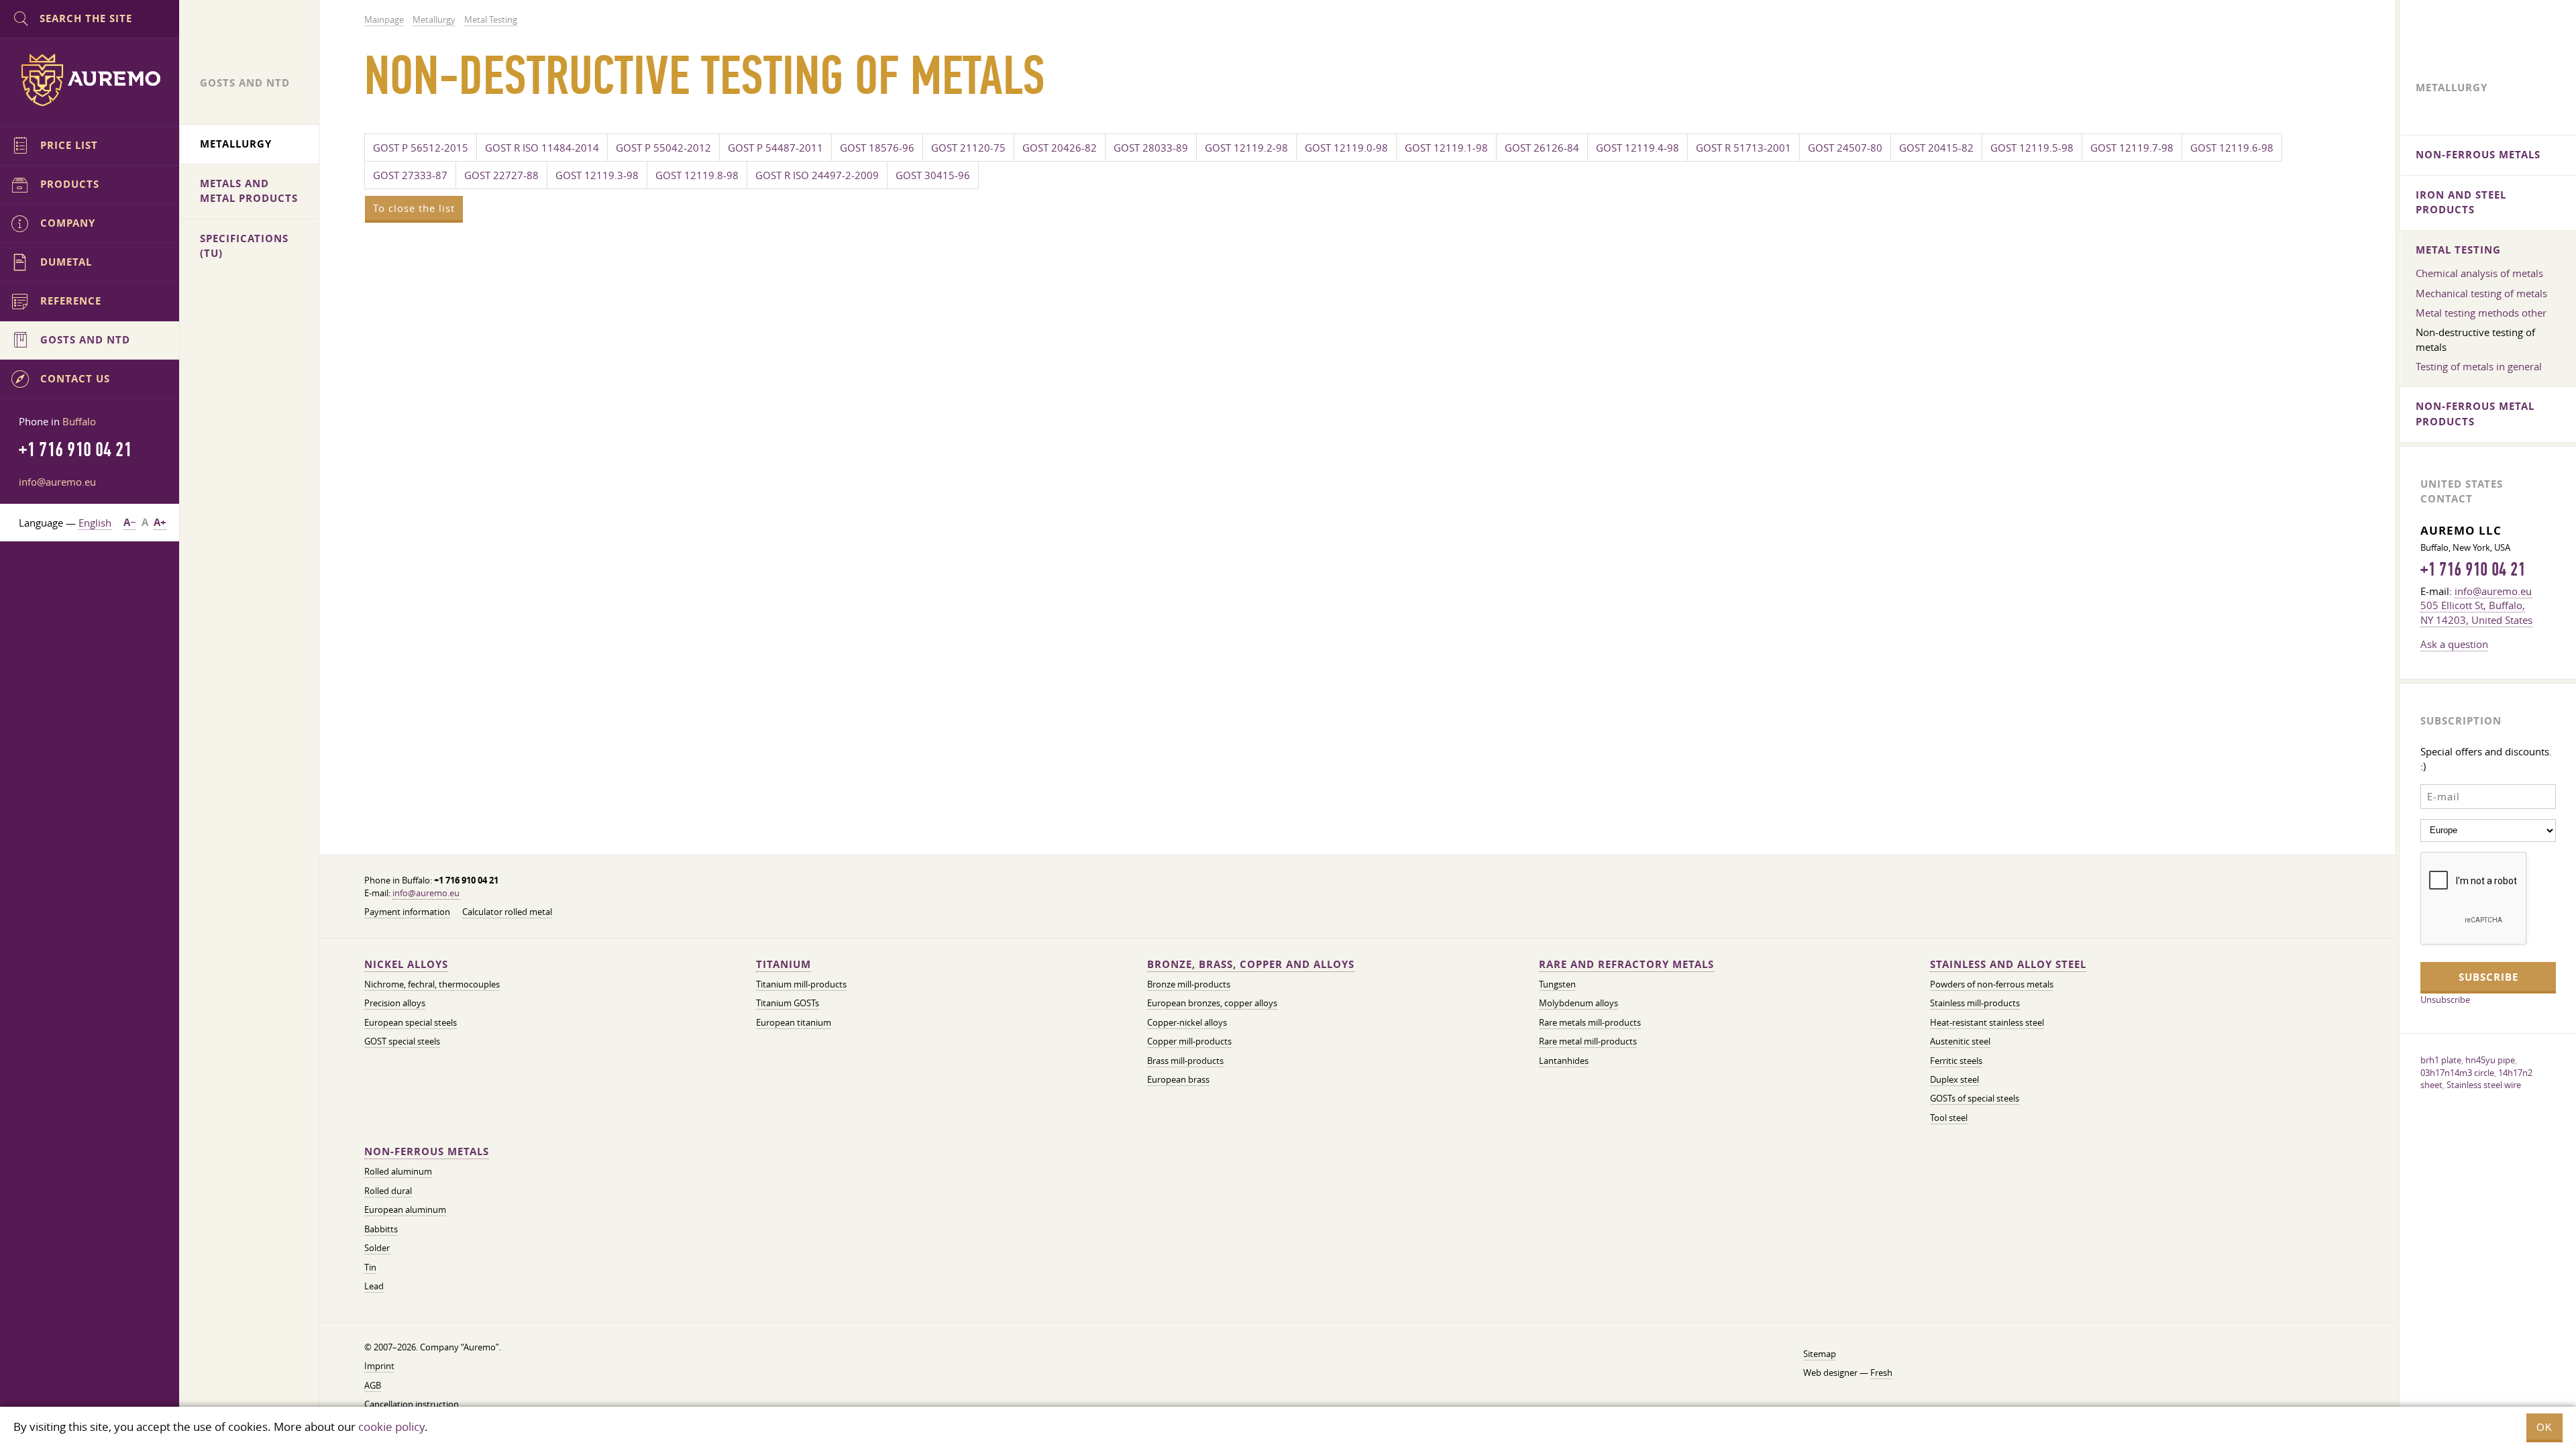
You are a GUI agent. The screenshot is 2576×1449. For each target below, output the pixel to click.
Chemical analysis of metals (2479, 273)
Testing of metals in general (2479, 366)
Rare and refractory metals (1626, 964)
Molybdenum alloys (1578, 1003)
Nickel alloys (406, 964)
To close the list (414, 208)
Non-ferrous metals (427, 1151)
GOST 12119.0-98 (1346, 148)
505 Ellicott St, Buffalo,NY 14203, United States (2476, 612)
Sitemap (1820, 1354)
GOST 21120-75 (968, 148)
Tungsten (1557, 984)
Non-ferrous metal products (2475, 414)
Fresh (1881, 1373)
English (95, 523)
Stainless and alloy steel (2008, 964)
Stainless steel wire (2484, 1085)
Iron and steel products (2461, 202)
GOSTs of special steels (1975, 1098)
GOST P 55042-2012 (663, 148)
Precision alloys (395, 1003)
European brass (1178, 1080)
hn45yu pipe (2490, 1060)
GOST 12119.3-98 (597, 175)
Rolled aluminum (398, 1172)
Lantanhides (1564, 1061)
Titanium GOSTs (788, 1003)
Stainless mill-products (1975, 1003)
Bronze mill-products (1189, 984)
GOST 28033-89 (1151, 148)
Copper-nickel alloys (1187, 1023)
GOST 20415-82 (1936, 148)
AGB (373, 1386)
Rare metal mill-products (1588, 1041)
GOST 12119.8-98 (697, 175)
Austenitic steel (1960, 1041)
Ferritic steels (1956, 1061)
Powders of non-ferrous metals (1992, 984)
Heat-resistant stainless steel (1987, 1023)
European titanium (794, 1023)
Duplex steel (1954, 1080)
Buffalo (79, 421)
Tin (370, 1268)
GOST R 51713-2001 (1743, 148)
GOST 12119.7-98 (2132, 148)
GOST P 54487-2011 (775, 148)
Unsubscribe (2445, 1000)
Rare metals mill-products (1590, 1023)
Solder (377, 1248)
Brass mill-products (1185, 1061)
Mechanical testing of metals (2481, 293)
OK (2544, 1427)
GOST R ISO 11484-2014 (542, 148)
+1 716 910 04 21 (2473, 570)
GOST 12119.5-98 (2032, 148)
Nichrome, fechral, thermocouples (432, 984)
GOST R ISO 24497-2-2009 (817, 175)
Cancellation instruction (412, 1404)
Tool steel (1949, 1118)
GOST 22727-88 (501, 175)
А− (130, 522)
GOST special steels (402, 1041)
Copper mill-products (1189, 1041)
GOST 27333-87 (410, 175)
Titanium (784, 964)
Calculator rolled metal (507, 912)
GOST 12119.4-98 (1638, 148)
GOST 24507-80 (1845, 148)
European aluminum (405, 1210)
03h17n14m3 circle (2457, 1073)
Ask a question (2454, 644)
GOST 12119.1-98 (1446, 148)
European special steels (411, 1023)
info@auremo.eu (426, 893)
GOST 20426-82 (1060, 148)
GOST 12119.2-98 (1246, 148)
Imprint (379, 1366)
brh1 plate (2441, 1060)
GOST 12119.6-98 (2232, 148)
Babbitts (381, 1229)
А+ (160, 522)
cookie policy (391, 1427)
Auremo (90, 80)
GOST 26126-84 (1542, 148)
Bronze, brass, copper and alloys (1251, 964)
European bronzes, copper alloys (1212, 1003)
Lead (374, 1286)
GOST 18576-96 (877, 148)
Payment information (407, 912)
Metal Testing (2458, 250)
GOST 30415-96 (933, 175)
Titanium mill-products (801, 984)
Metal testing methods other (2481, 313)
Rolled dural (388, 1191)
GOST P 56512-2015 (421, 148)
